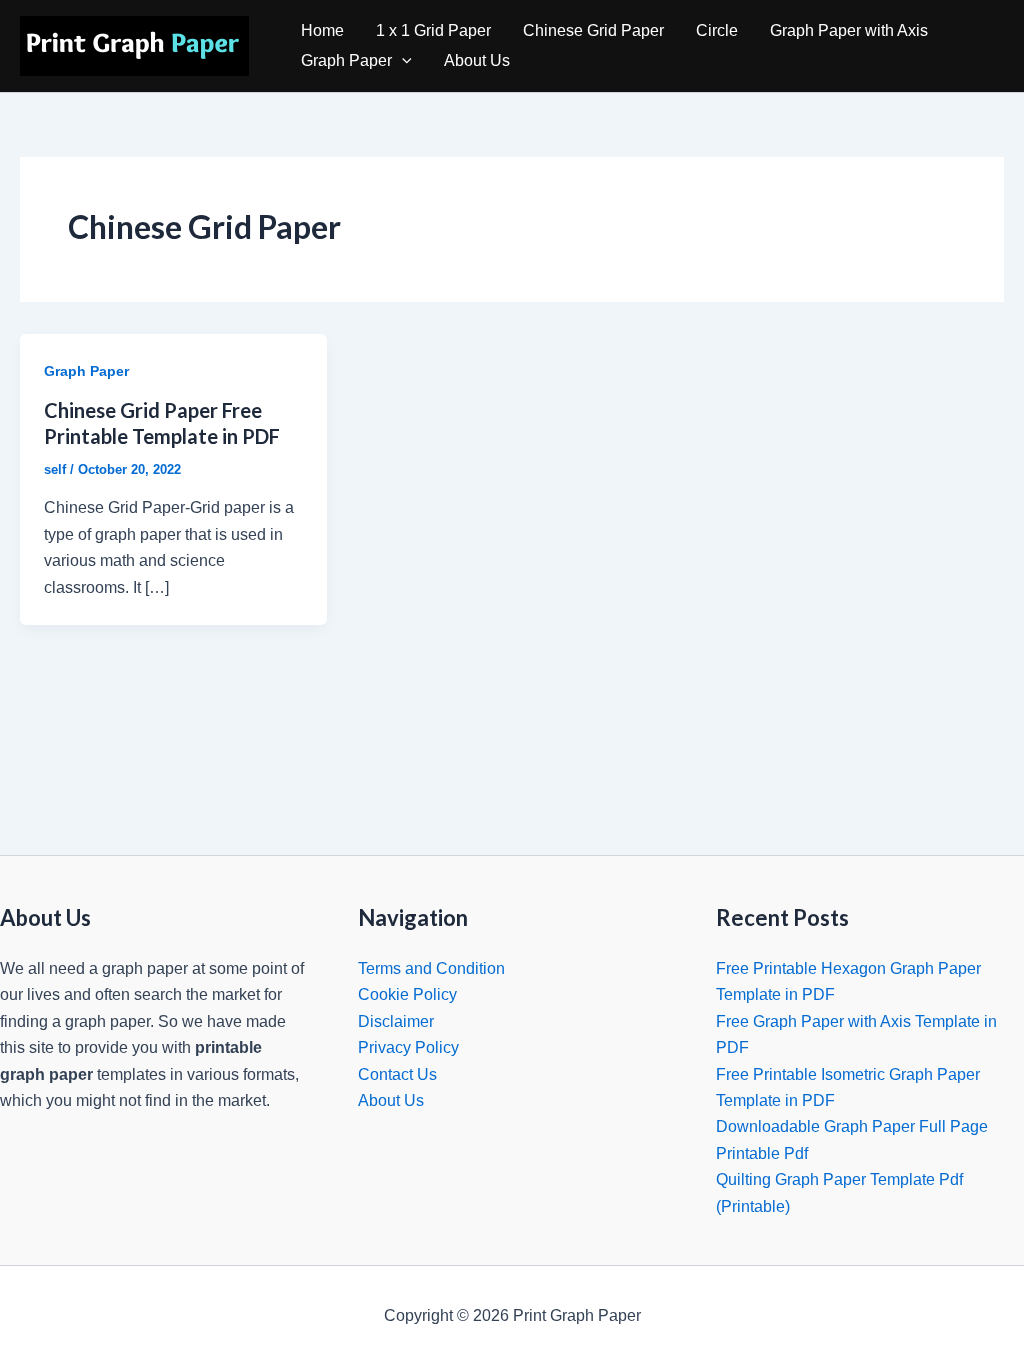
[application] (402, 61)
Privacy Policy (408, 1047)
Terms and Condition (431, 968)
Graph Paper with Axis (849, 30)
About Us (477, 60)
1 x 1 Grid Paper (433, 30)
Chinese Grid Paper (593, 30)
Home (322, 30)
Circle (717, 30)
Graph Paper (346, 60)
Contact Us (397, 1074)
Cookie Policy (407, 994)
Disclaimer (396, 1021)
